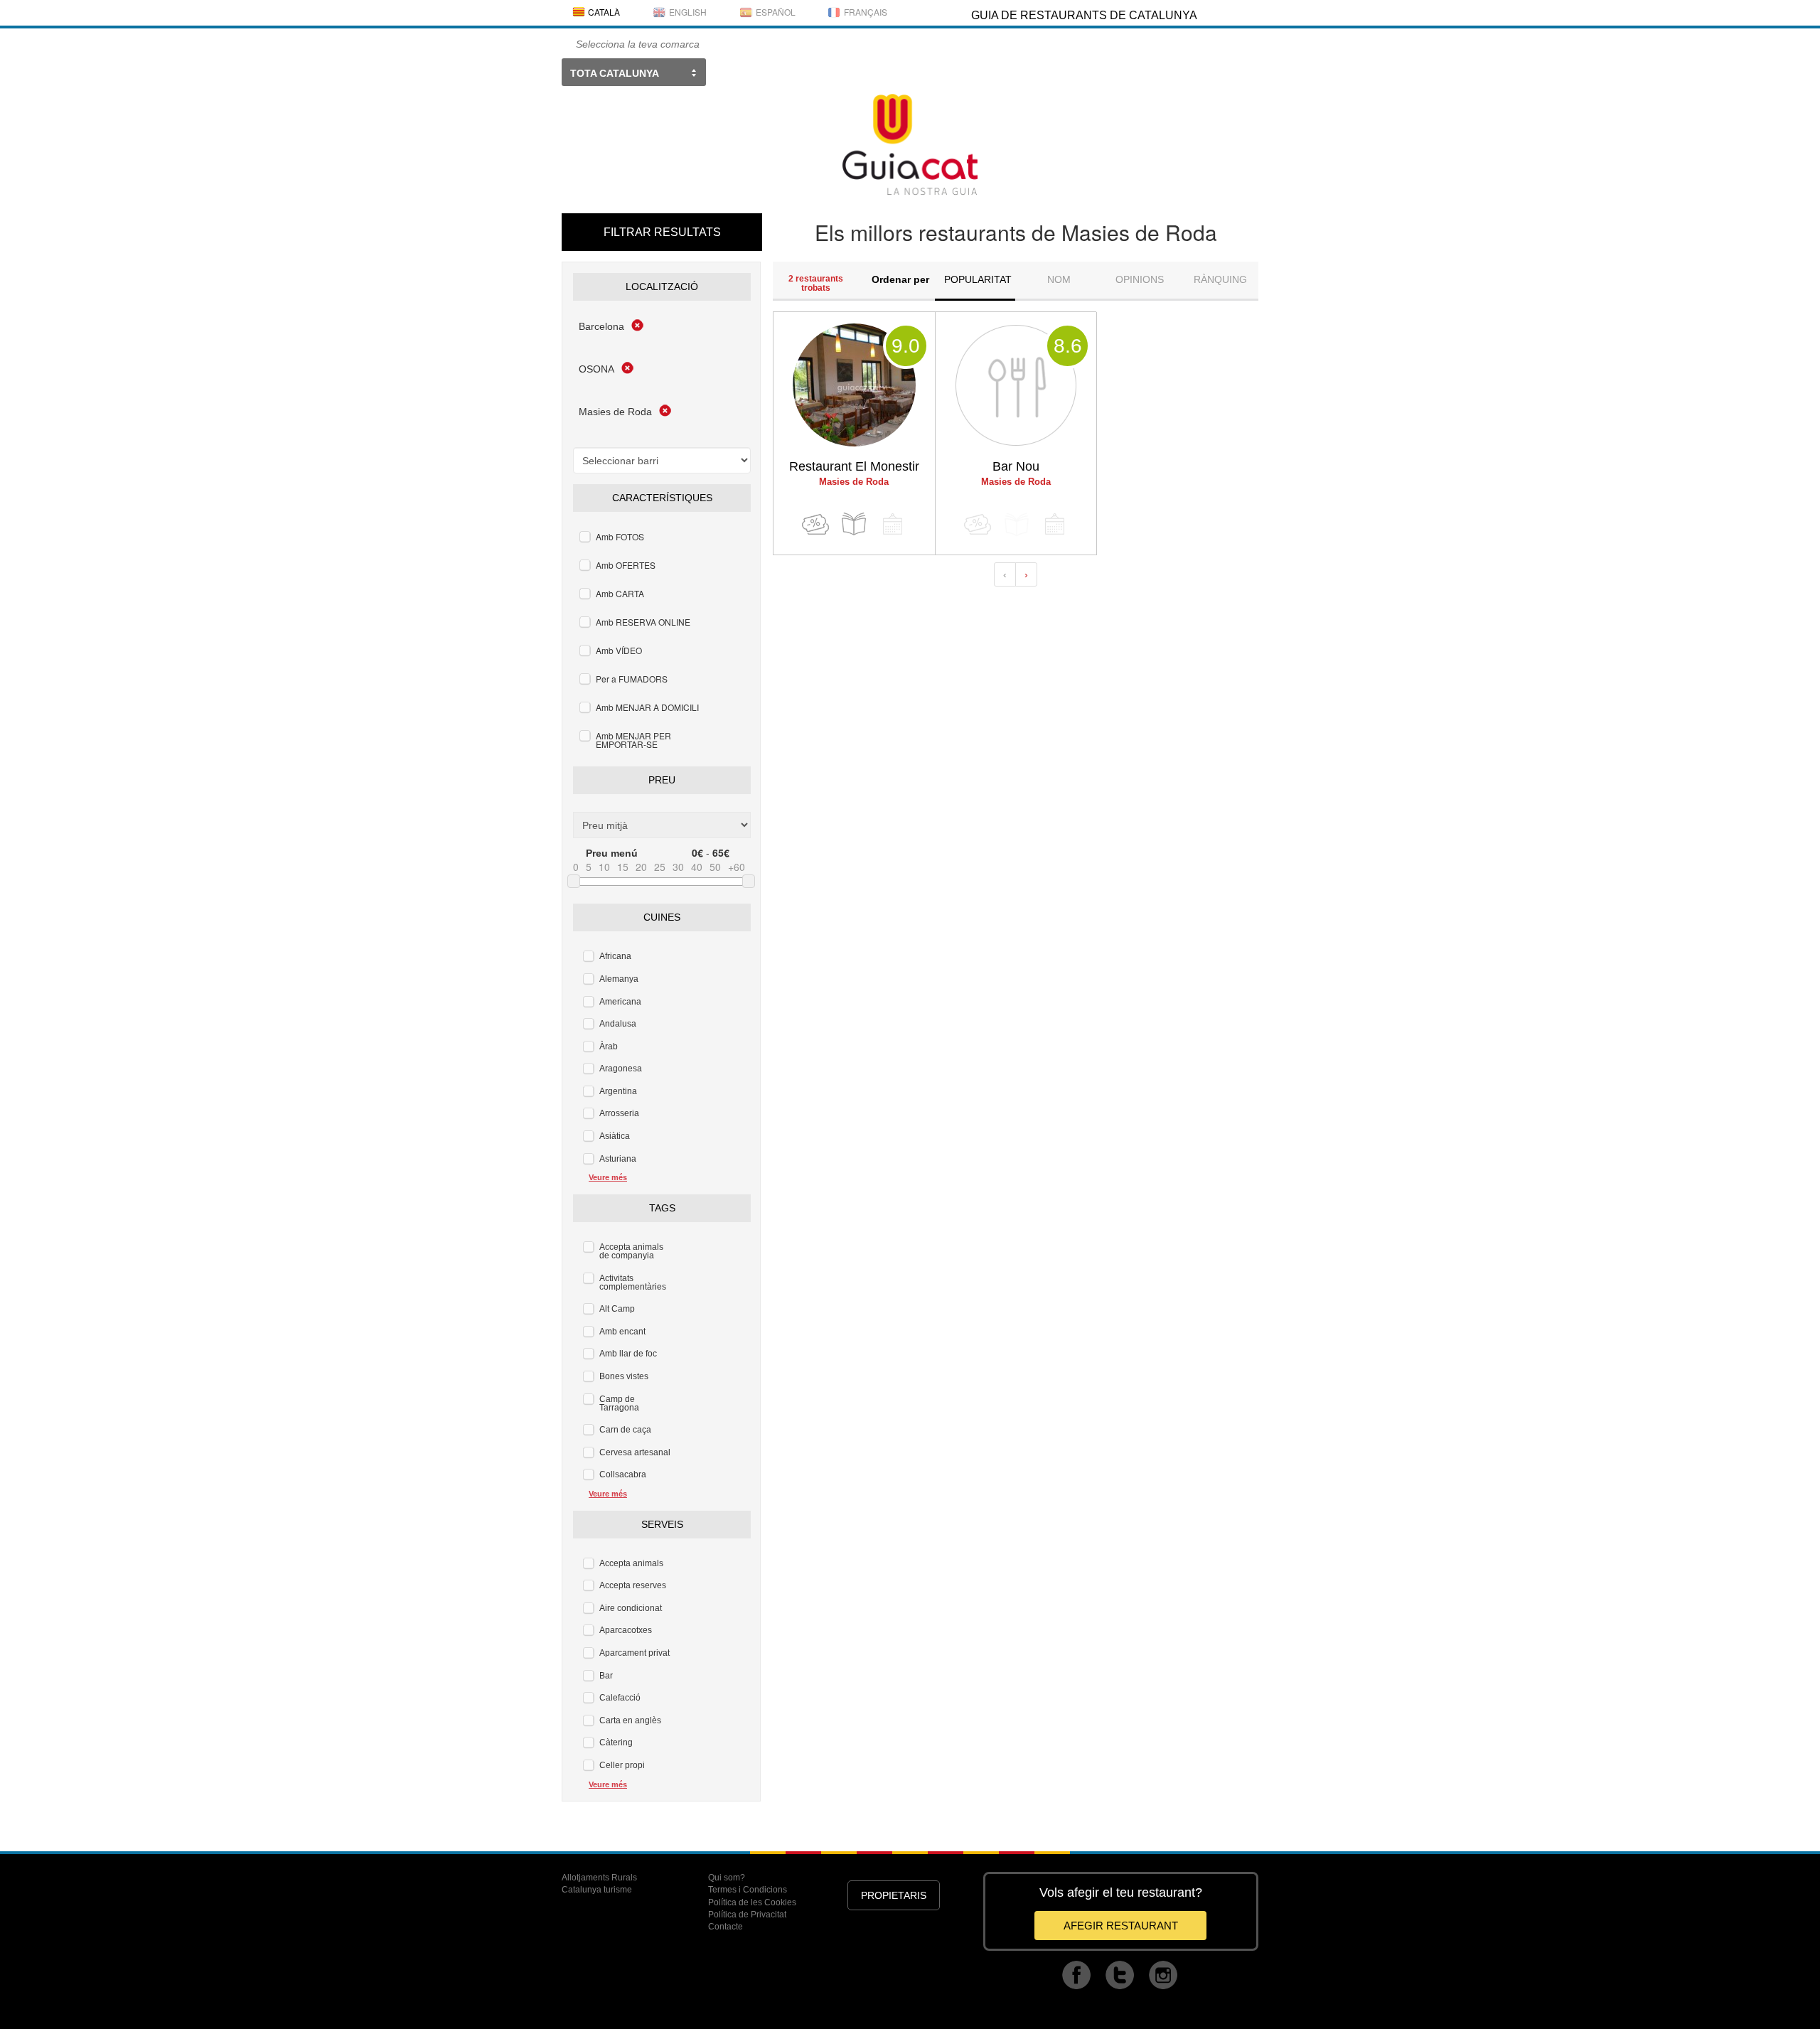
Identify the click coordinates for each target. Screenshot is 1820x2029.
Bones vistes (624, 1376)
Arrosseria (619, 1113)
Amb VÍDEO (619, 650)
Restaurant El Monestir (854, 466)
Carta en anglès (630, 1720)
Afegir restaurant (1121, 1926)
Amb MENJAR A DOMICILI (647, 707)
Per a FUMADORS (632, 679)
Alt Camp (617, 1309)
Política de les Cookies (752, 1902)
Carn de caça (625, 1430)
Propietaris (894, 1895)
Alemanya (619, 979)
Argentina (618, 1091)
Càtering (616, 1742)
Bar (606, 1676)
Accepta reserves (633, 1585)
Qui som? (727, 1878)
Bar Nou (1016, 466)
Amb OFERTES (626, 565)
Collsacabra (623, 1474)
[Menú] (854, 524)
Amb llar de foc (628, 1354)
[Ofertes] (815, 524)
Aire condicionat (631, 1608)
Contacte (726, 1927)
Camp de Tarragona (619, 1403)
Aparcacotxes (626, 1630)
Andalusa (618, 1024)
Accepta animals (631, 1563)
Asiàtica (615, 1136)
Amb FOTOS (620, 536)
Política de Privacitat (747, 1915)
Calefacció (620, 1698)
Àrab (609, 1046)
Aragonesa (621, 1069)
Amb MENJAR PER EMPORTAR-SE (633, 740)
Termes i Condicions (748, 1890)
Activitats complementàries (633, 1283)
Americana (620, 1002)
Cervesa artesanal (635, 1452)
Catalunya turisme (597, 1890)
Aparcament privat (635, 1653)
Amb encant (622, 1332)
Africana (615, 956)
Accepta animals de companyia (631, 1251)
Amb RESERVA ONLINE (643, 622)
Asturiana (618, 1159)
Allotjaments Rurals (599, 1878)
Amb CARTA (620, 593)
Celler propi (622, 1765)
